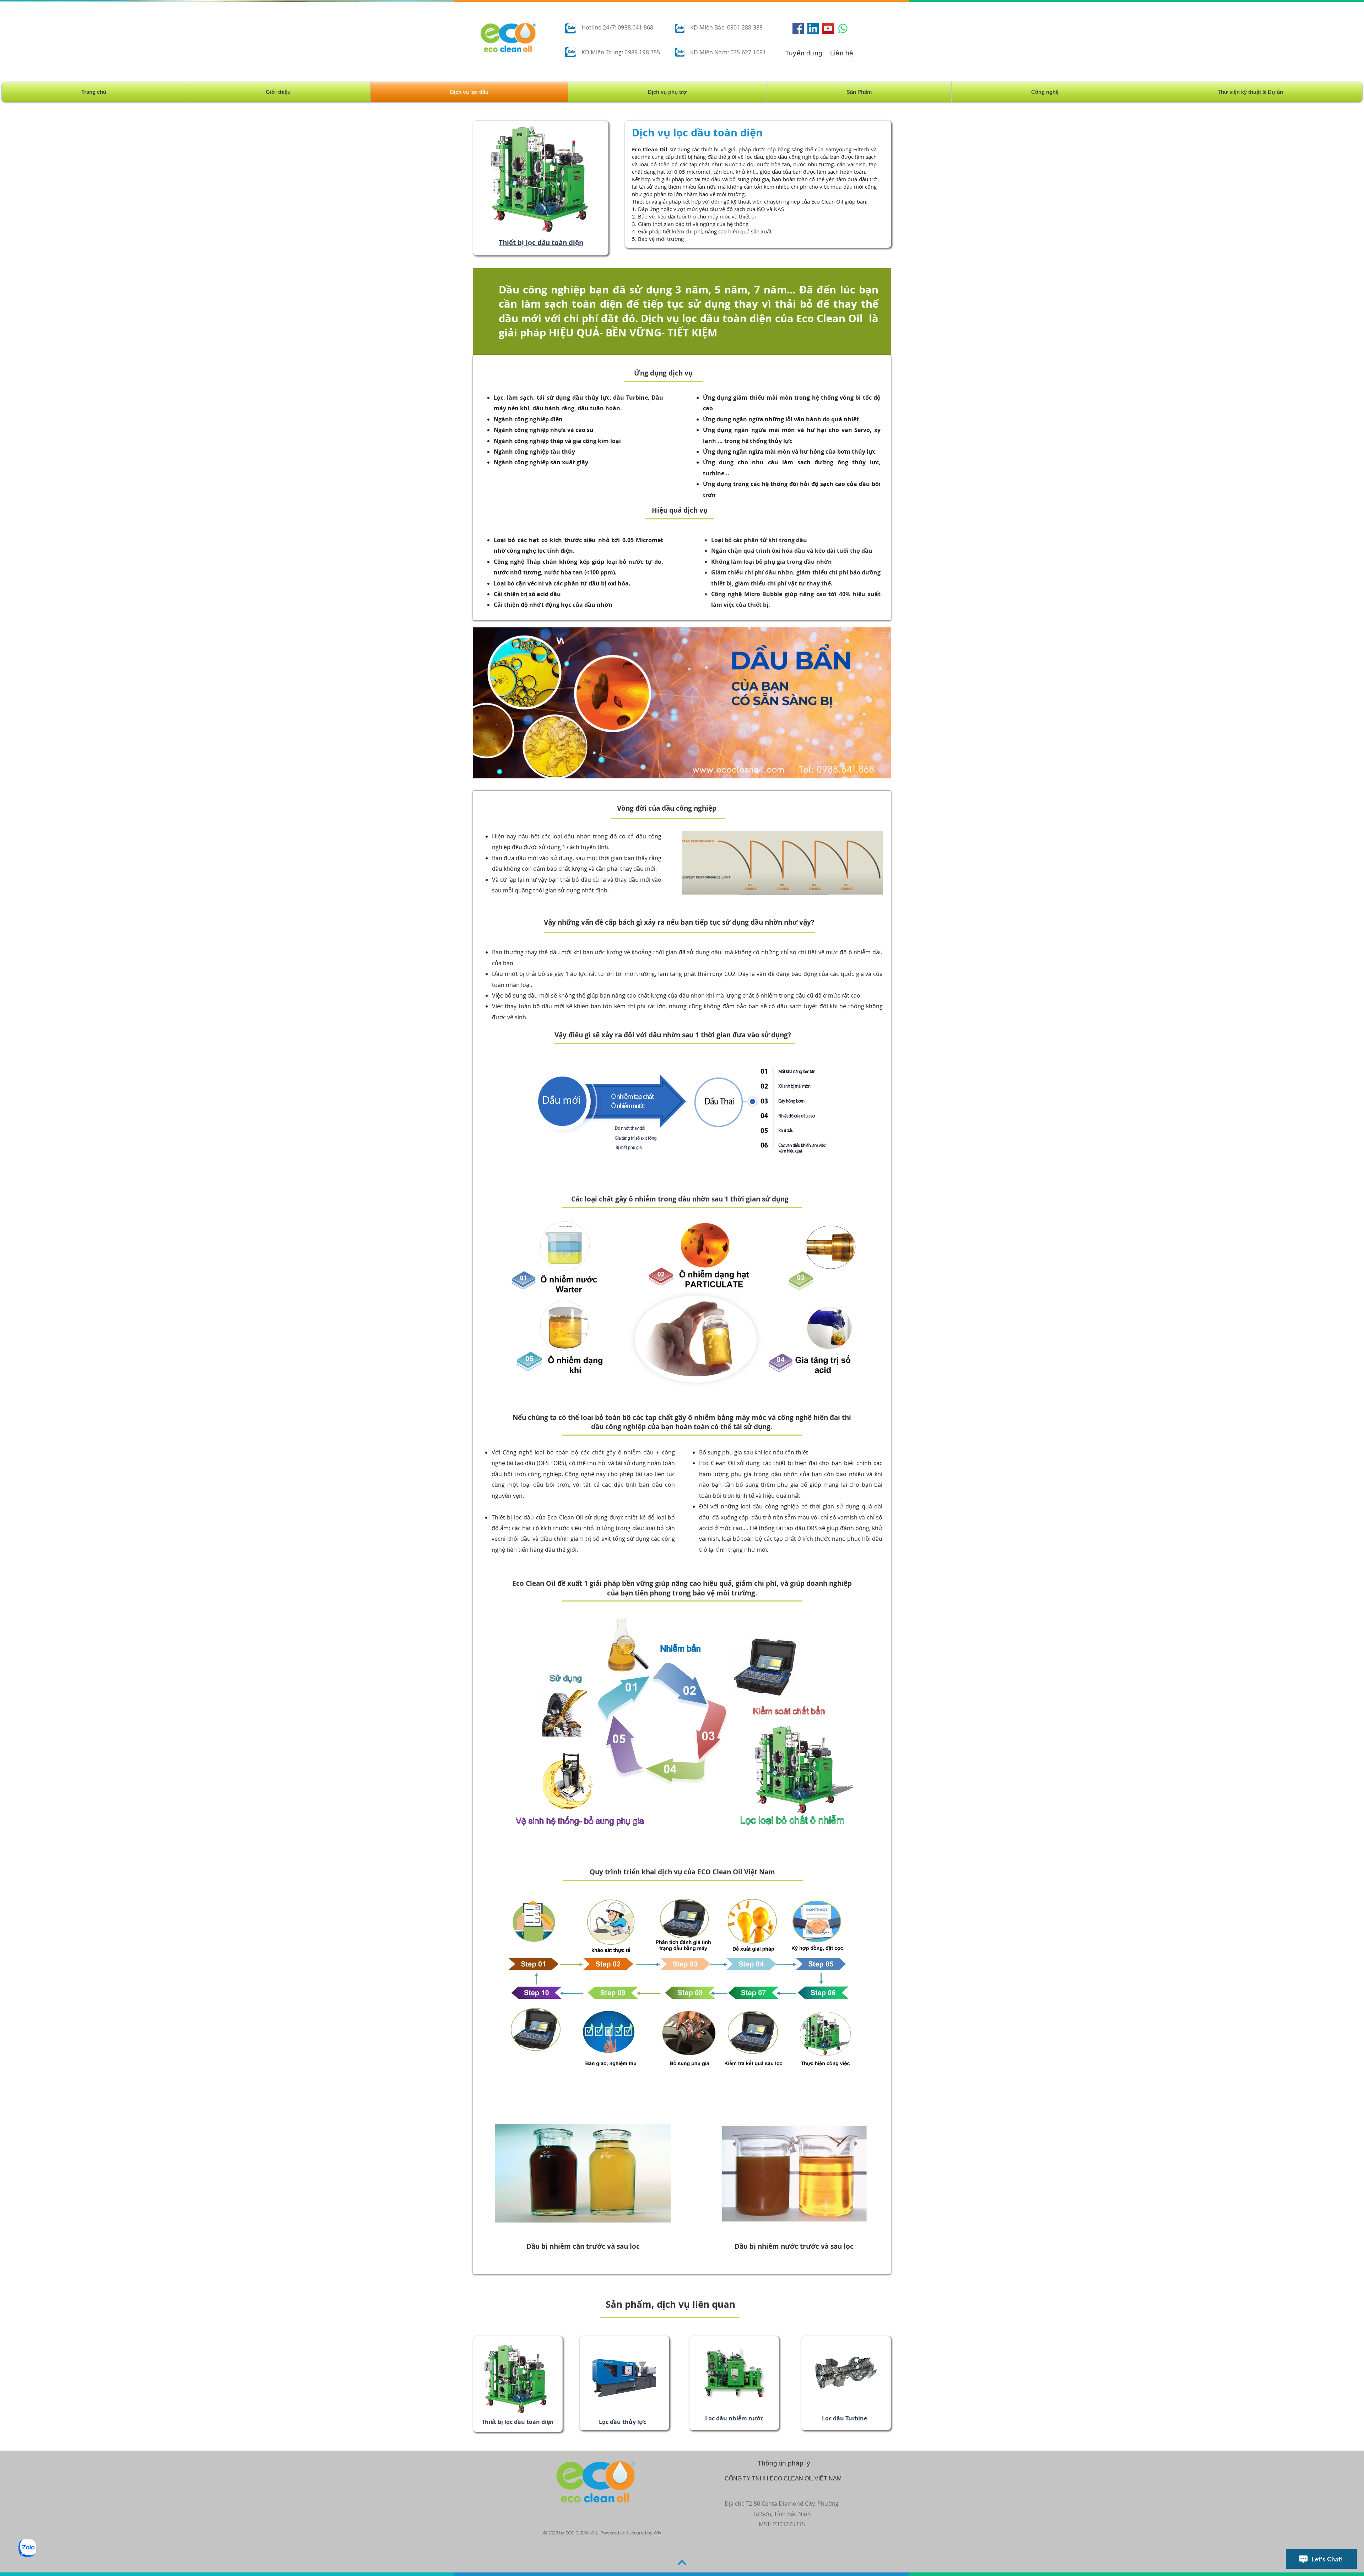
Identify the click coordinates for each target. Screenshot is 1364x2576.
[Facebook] (798, 28)
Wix (657, 2533)
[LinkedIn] (813, 28)
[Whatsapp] (843, 28)
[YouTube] (828, 28)
